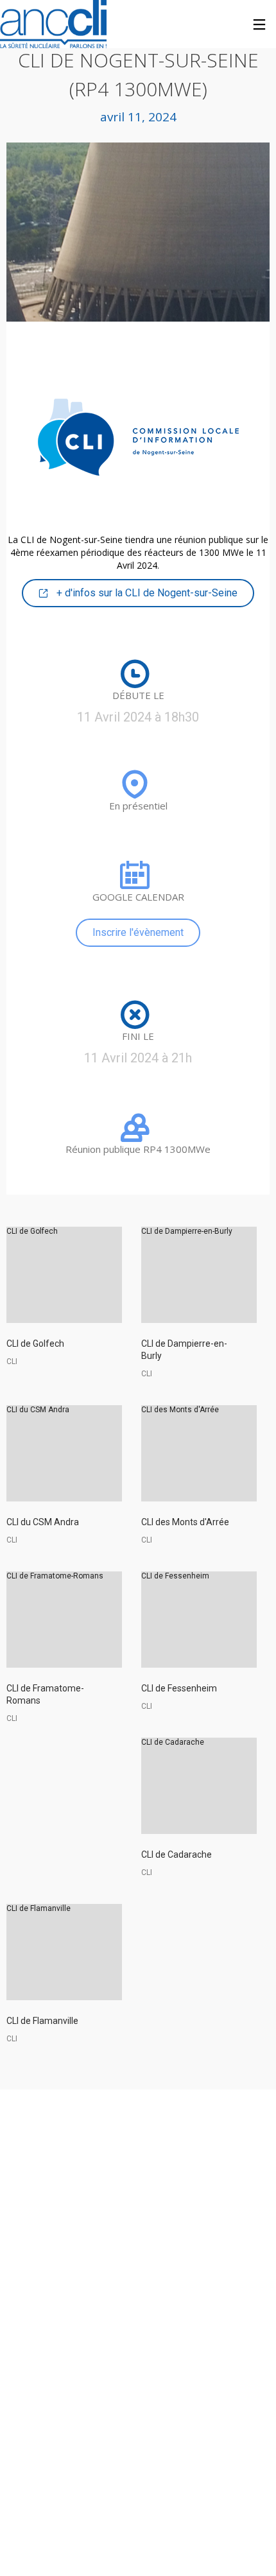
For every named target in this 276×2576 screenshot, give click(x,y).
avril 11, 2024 (138, 117)
